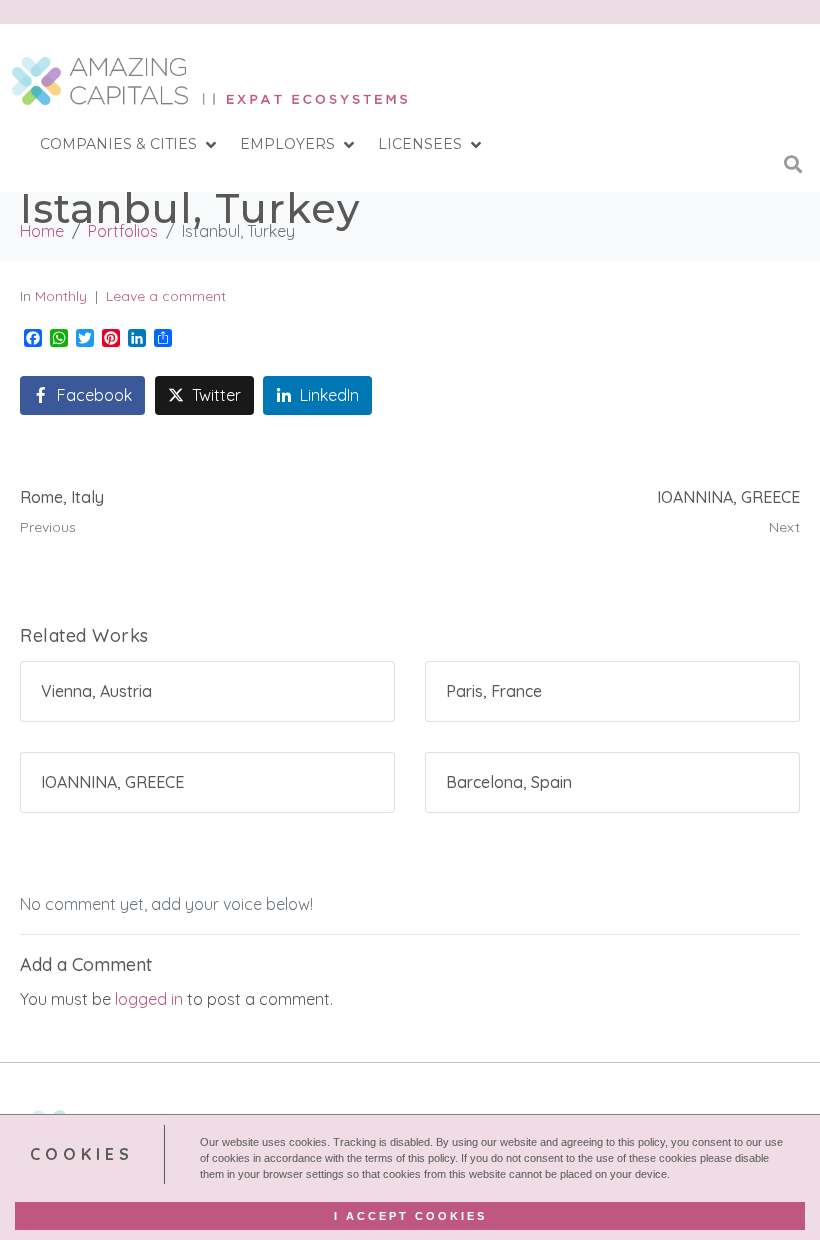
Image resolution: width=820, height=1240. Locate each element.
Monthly (61, 296)
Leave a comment (166, 296)
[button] (130, 145)
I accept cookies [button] (410, 1216)
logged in (149, 999)
